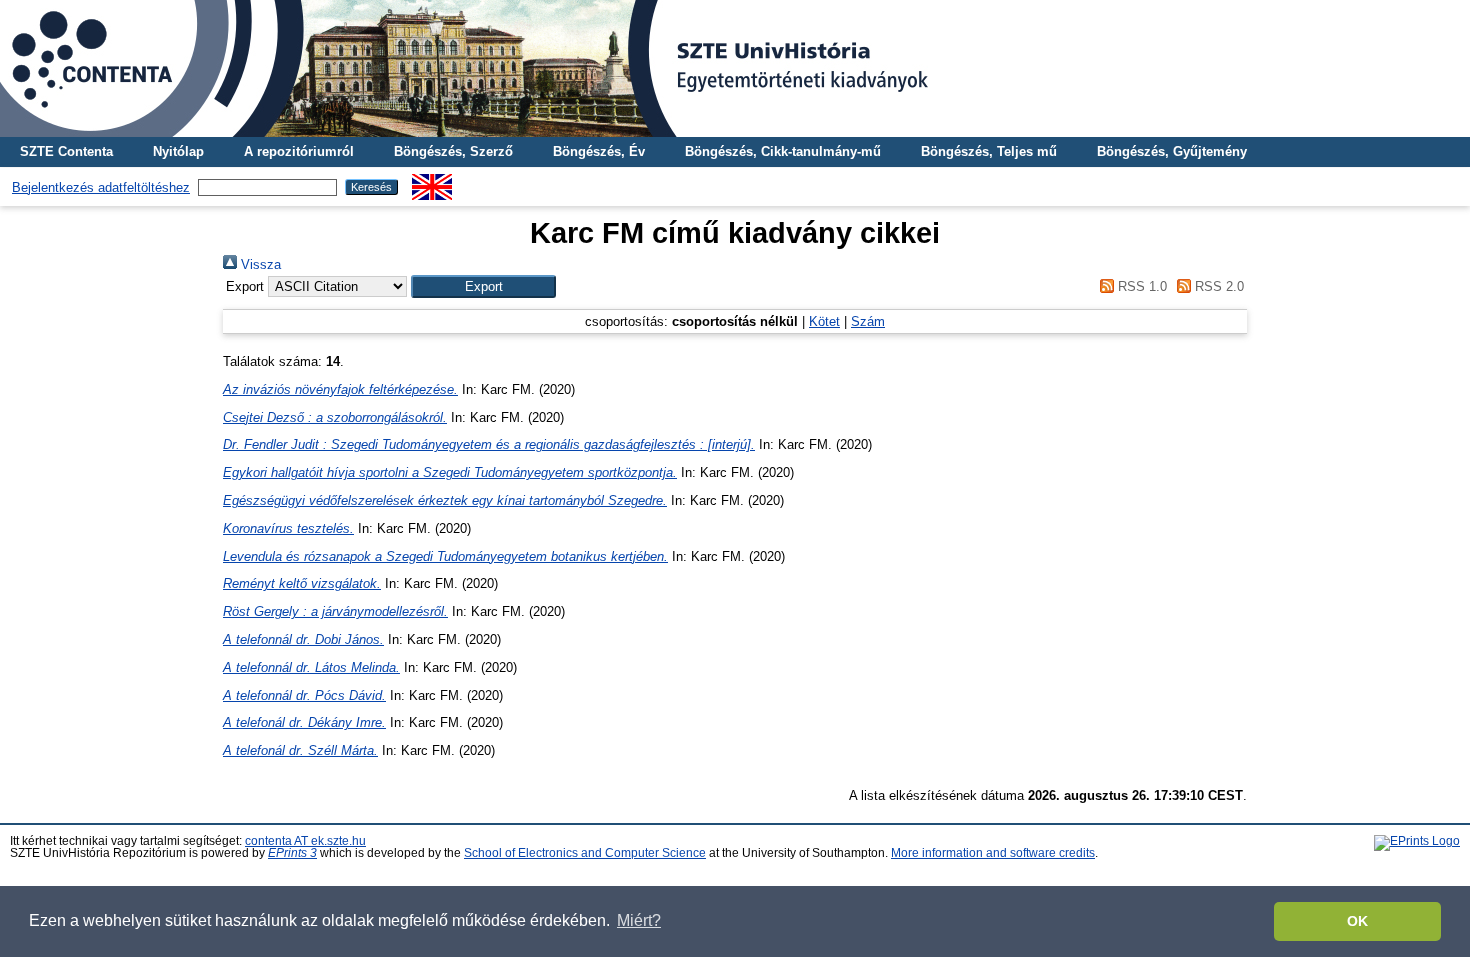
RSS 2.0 (1217, 286)
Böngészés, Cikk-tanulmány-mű (783, 151)
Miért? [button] (639, 920)
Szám (868, 321)
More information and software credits (993, 853)
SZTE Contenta (66, 151)
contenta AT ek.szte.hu (305, 841)
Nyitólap (178, 151)
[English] (432, 181)
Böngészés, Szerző (453, 151)
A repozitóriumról (299, 151)
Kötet (824, 321)
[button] (483, 286)
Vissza (259, 264)
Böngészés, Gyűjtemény (1172, 151)
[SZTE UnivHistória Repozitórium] (735, 68)
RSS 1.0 (1140, 286)
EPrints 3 (292, 853)
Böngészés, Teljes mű (989, 151)
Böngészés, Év (599, 151)
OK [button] (1357, 921)
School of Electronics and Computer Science (585, 853)
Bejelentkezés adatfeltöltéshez (101, 187)
